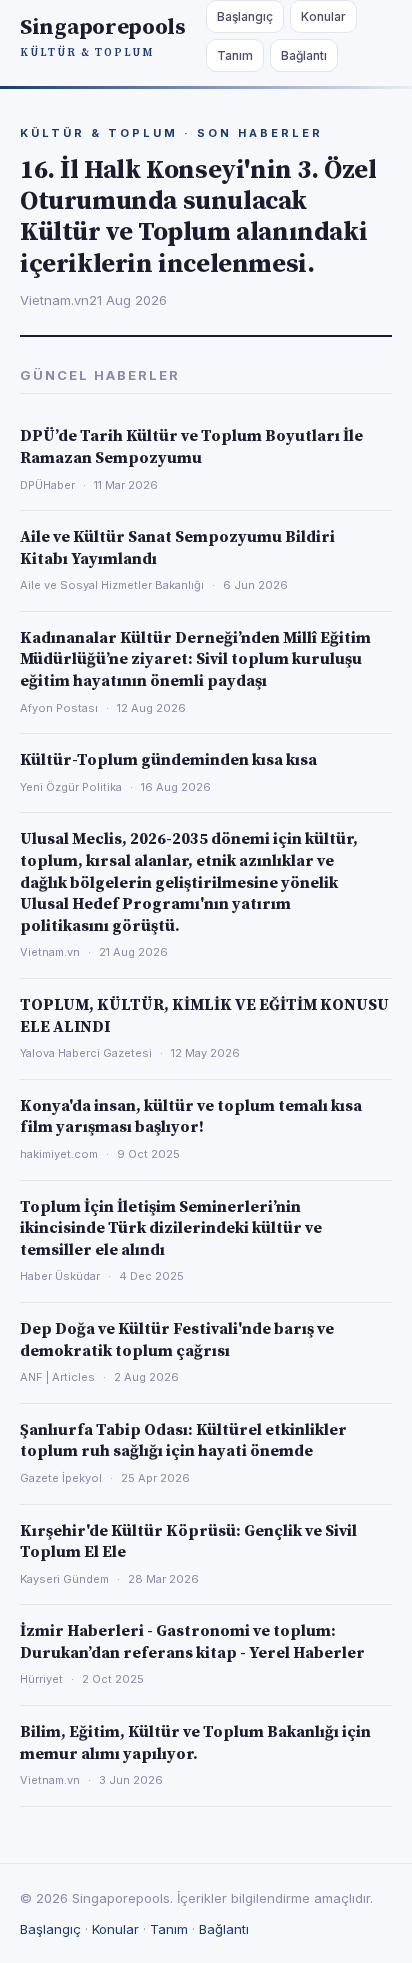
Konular (323, 16)
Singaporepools (103, 37)
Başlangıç (245, 16)
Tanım (235, 55)
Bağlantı (304, 55)
